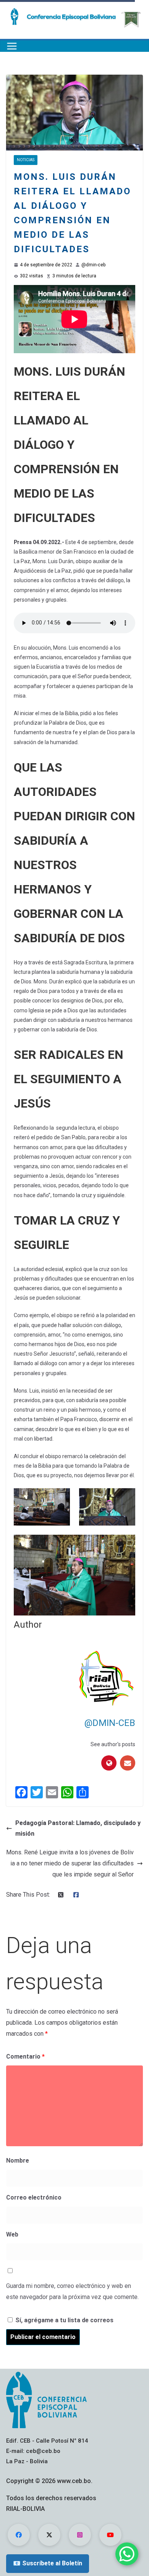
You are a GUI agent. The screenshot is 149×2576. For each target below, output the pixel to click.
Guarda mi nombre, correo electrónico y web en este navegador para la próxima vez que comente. (72, 2291)
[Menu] (12, 46)
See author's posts (113, 1744)
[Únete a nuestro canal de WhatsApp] (127, 2554)
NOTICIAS (26, 160)
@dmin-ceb (93, 265)
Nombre (18, 2161)
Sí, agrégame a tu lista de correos (64, 2320)
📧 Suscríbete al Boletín (48, 2563)
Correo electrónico (34, 2197)
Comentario (25, 2056)
